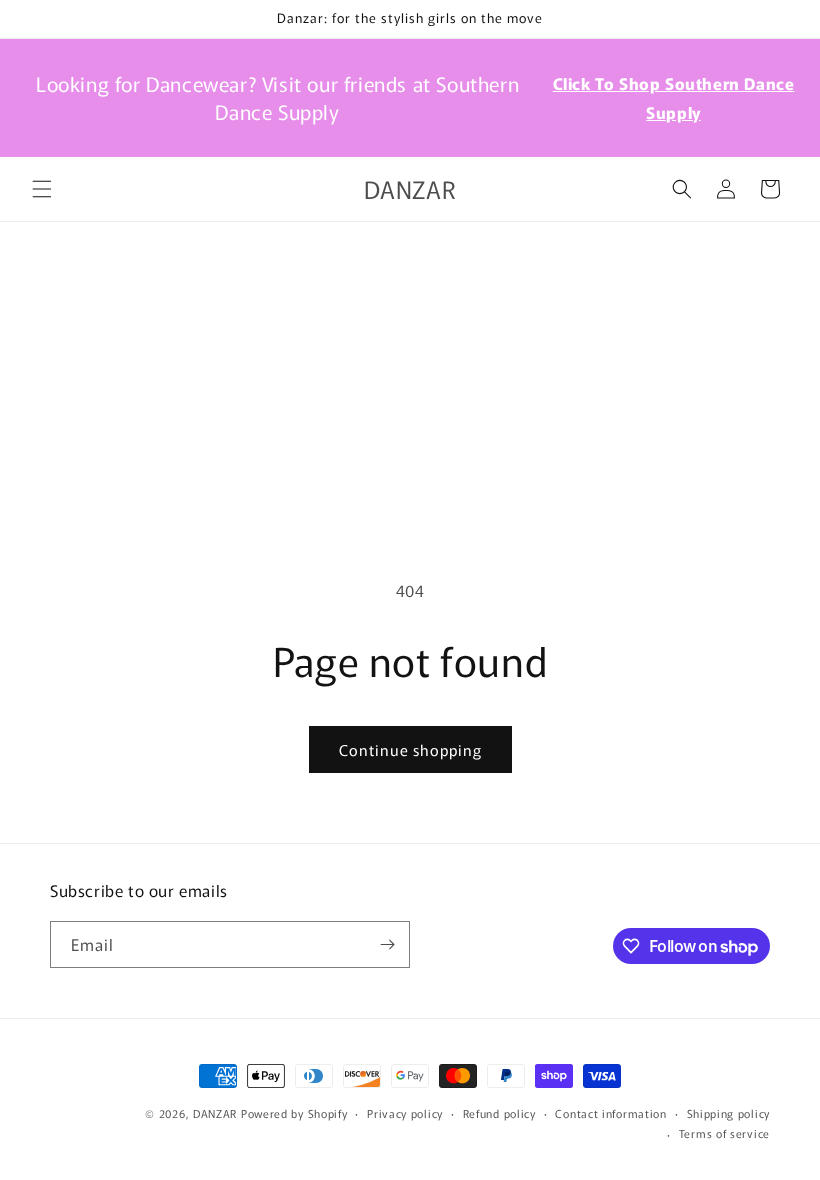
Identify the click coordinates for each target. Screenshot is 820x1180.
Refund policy (499, 1113)
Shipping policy (729, 1113)
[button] (42, 189)
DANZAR (215, 1113)
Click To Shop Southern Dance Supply (674, 97)
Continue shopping (410, 749)
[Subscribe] (387, 944)
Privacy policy (405, 1113)
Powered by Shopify (294, 1113)
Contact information (610, 1113)
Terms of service (724, 1133)
